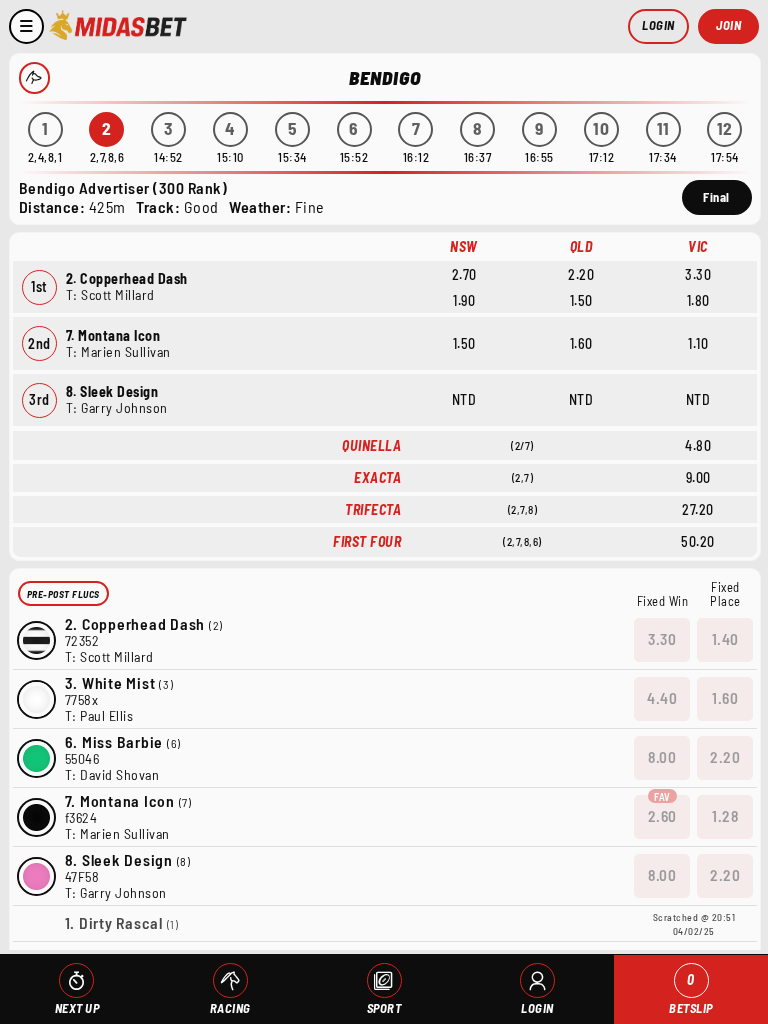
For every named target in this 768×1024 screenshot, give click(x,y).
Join (728, 25)
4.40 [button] (662, 698)
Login (658, 25)
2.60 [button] (662, 816)
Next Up (77, 1008)
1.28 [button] (725, 816)
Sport (384, 1008)
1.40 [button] (725, 639)
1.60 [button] (725, 698)
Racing (230, 1008)
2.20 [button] (725, 757)
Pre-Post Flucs (63, 594)
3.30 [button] (662, 639)
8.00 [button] (662, 757)
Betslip (691, 993)
